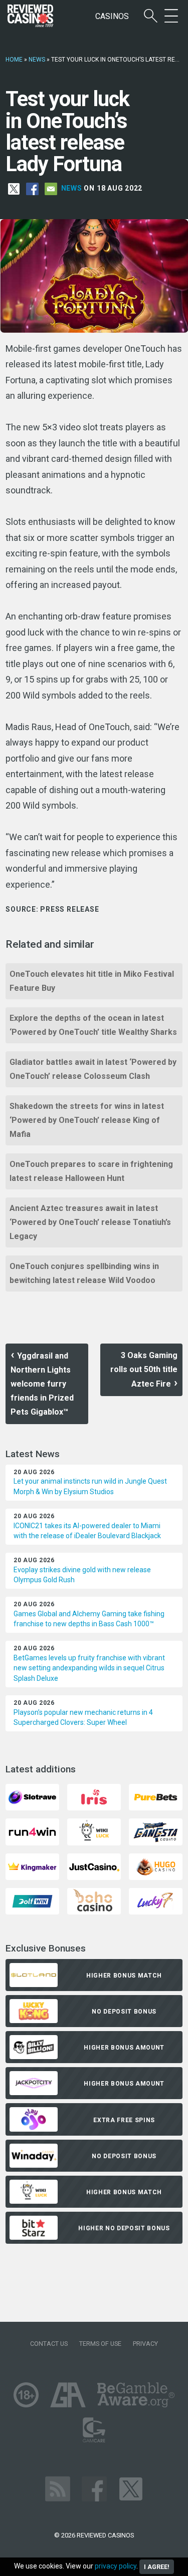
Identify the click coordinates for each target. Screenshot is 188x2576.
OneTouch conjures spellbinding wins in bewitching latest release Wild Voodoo (84, 1273)
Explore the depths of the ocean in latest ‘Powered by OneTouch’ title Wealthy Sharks (93, 1025)
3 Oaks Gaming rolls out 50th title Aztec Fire (144, 1370)
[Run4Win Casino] (32, 1831)
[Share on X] (14, 189)
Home (14, 60)
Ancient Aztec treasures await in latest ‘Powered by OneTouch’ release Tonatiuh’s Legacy (90, 1222)
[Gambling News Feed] (58, 2488)
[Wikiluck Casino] (94, 1831)
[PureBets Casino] (156, 1797)
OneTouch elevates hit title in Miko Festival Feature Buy (92, 981)
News (37, 60)
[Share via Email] (51, 189)
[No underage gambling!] (26, 2394)
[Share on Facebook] (32, 189)
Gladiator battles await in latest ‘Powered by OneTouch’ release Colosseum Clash (93, 1069)
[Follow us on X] (131, 2488)
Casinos (112, 16)
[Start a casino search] (151, 16)
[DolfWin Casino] (32, 1901)
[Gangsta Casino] (156, 1831)
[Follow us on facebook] (94, 2488)
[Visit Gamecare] (94, 2429)
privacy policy (116, 2566)
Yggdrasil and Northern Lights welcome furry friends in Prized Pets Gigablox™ (42, 1384)
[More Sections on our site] (171, 16)
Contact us (49, 2344)
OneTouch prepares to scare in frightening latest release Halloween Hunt (91, 1171)
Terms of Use (100, 2344)
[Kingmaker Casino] (32, 1866)
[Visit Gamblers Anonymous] (68, 2394)
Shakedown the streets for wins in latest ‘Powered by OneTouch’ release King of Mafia (87, 1120)
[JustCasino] (94, 1866)
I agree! (157, 2567)
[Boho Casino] (94, 1901)
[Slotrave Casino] (32, 1797)
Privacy (145, 2344)
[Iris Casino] (94, 1797)
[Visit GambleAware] (136, 2394)
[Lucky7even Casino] (156, 1901)
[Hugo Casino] (156, 1866)
